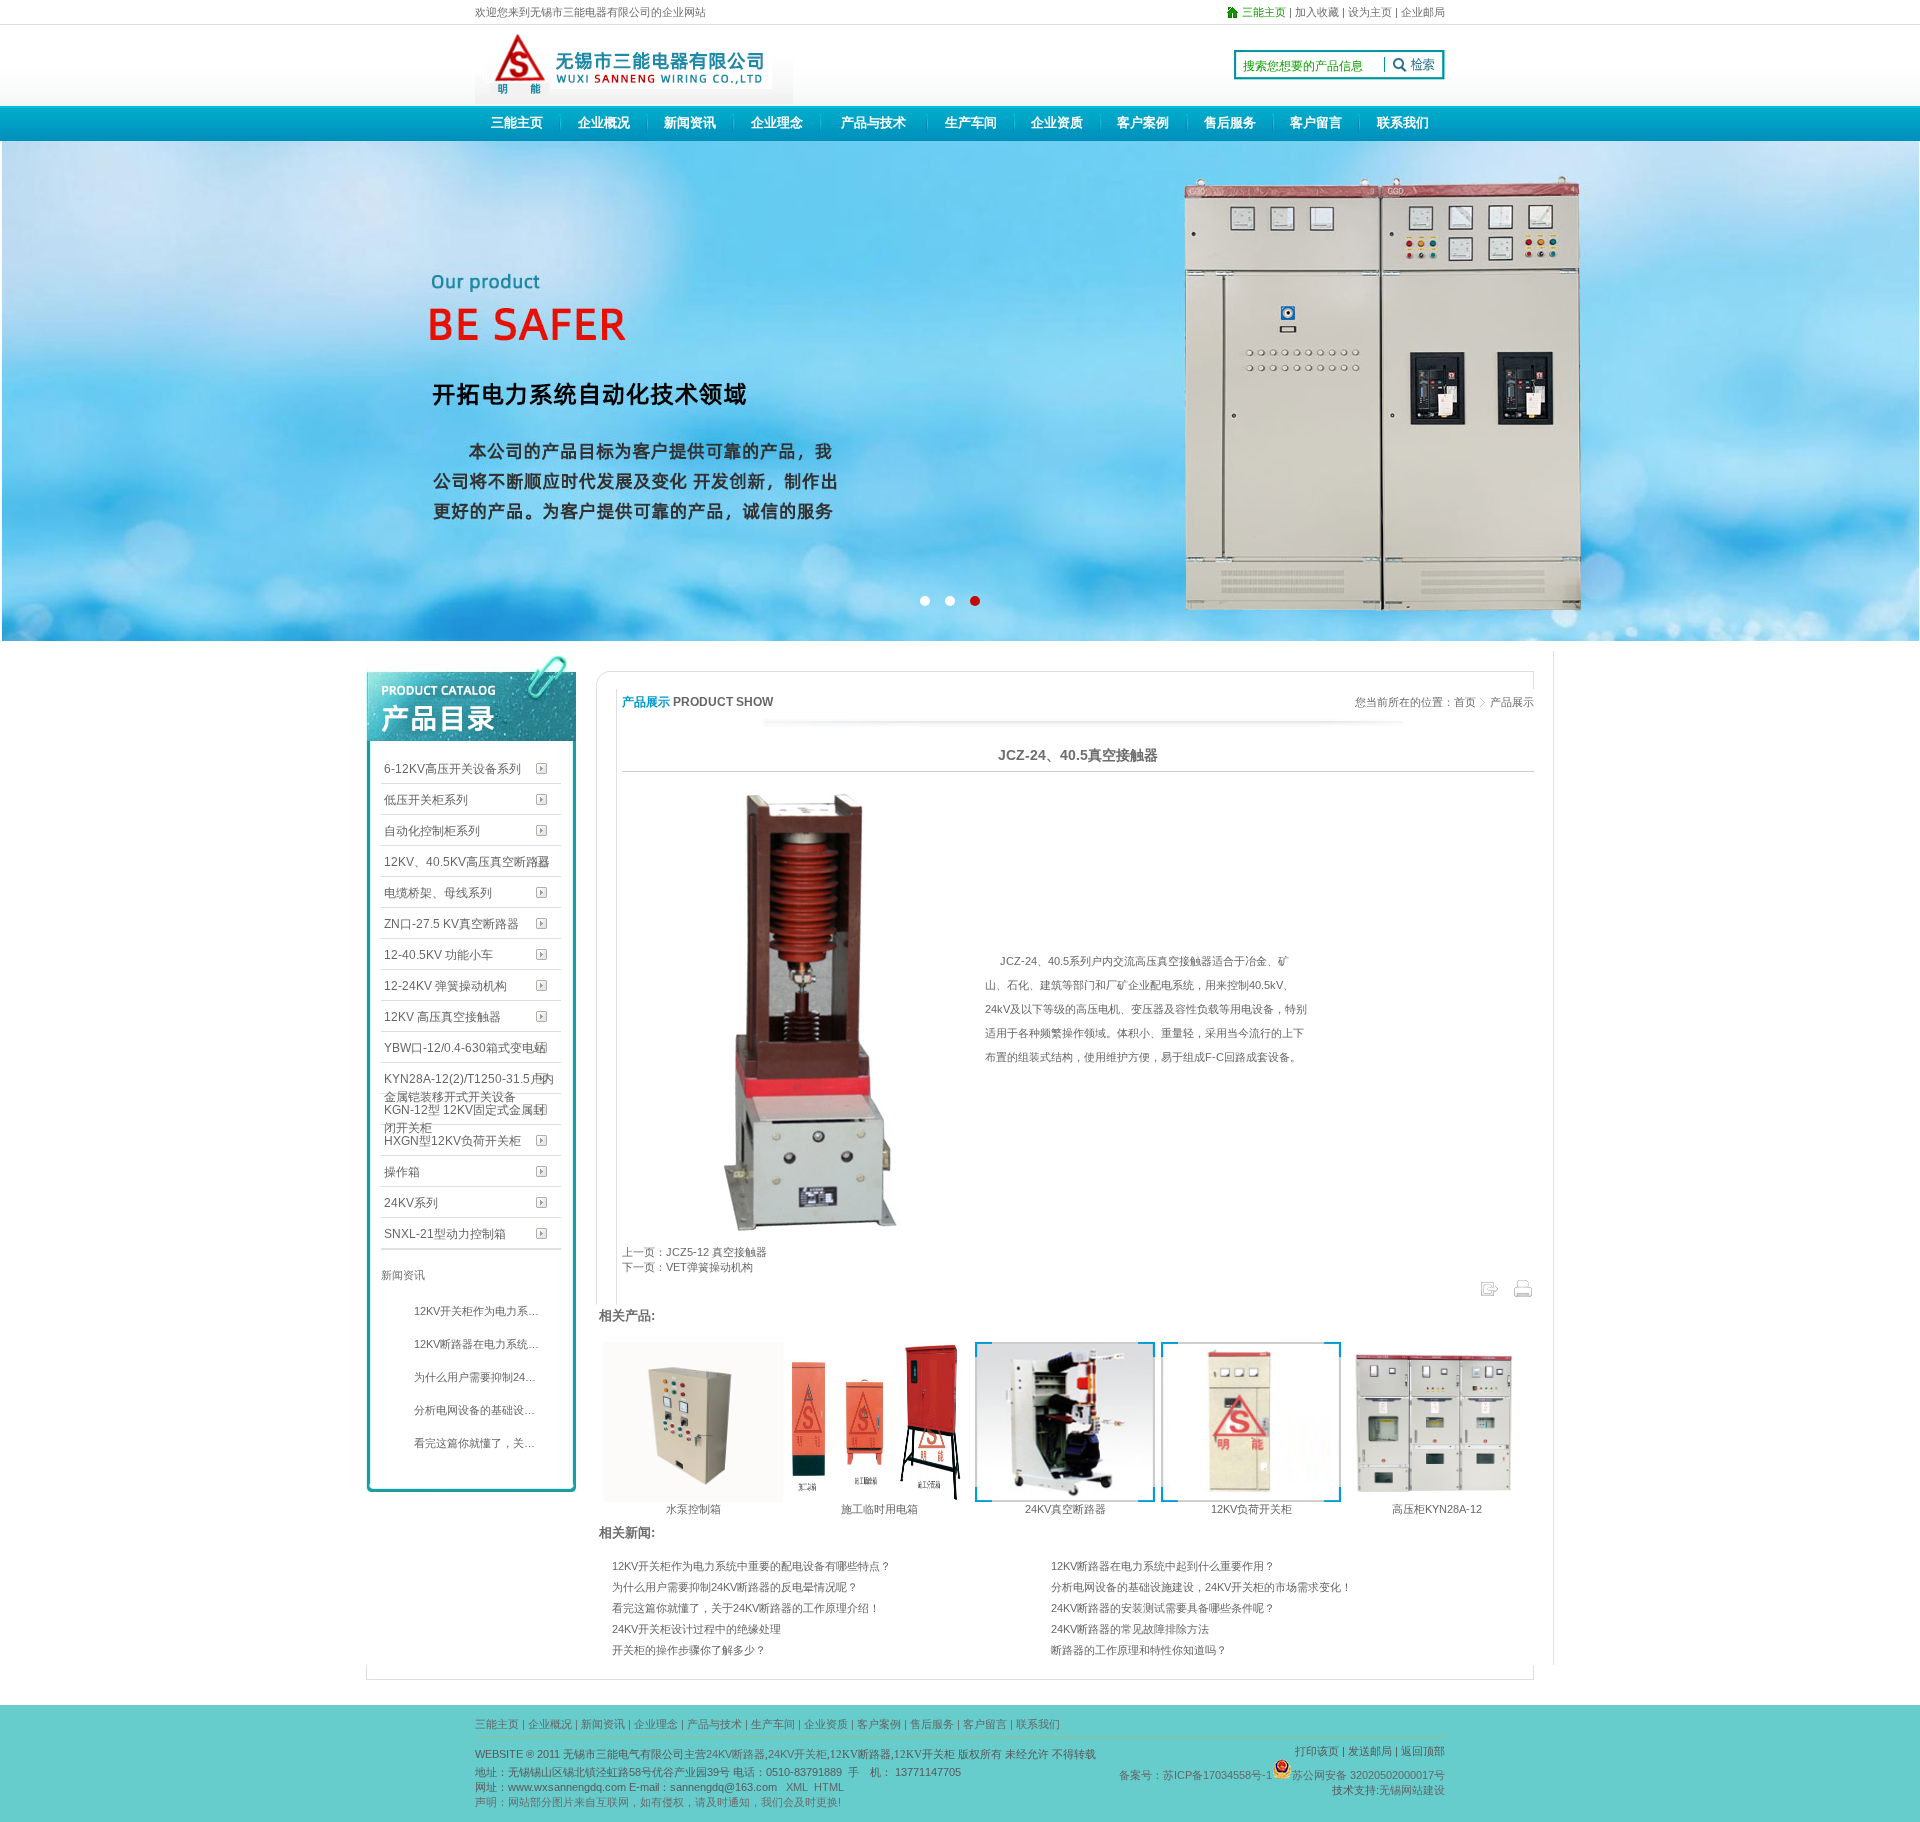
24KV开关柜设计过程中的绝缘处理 (696, 1629)
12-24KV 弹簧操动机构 (445, 986)
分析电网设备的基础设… (473, 1410)
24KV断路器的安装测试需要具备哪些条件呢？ (1163, 1608)
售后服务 (1230, 122)
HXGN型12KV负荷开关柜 (452, 1141)
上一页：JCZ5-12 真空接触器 (694, 1252)
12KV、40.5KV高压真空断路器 (467, 862)
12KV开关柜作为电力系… (475, 1311)
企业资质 (1057, 122)
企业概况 (604, 122)
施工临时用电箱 (879, 1509)
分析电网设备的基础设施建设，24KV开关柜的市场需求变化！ (1201, 1587)
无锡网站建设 (1412, 1790)
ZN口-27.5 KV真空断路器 (451, 924)
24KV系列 (411, 1203)
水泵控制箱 (693, 1509)
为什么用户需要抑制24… (473, 1377)
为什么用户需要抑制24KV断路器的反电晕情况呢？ (735, 1587)
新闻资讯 (690, 122)
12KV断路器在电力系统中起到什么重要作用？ (1163, 1566)
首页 (1465, 702)
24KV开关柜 (797, 1754)
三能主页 (517, 122)
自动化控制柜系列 (432, 831)
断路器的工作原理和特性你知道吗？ (1139, 1650)
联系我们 (1403, 122)
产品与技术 (873, 122)
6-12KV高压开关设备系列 (452, 769)
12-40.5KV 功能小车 (438, 955)
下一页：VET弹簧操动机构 (687, 1267)
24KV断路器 (735, 1754)
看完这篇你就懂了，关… (473, 1443)
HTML (829, 1787)
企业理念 (777, 122)
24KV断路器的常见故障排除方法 (1130, 1629)
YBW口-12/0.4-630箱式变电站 (465, 1048)
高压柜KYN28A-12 (1437, 1509)
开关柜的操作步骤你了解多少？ (689, 1650)
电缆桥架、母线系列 (438, 893)
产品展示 (1512, 702)
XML (797, 1787)
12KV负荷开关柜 (1251, 1509)
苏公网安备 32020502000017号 (1368, 1775)
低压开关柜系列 (426, 800)
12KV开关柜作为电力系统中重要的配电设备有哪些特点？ (751, 1566)
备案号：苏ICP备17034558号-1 (1195, 1775)
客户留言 (1316, 122)
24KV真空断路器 (1065, 1509)
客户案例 (1143, 122)
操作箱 (402, 1172)
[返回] (1489, 1295)
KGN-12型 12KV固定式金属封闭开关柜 (464, 1111)
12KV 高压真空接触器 (442, 1017)
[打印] (1523, 1295)
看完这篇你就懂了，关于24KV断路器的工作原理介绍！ (746, 1608)
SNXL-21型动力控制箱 (445, 1234)
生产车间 (971, 122)
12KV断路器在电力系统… (475, 1344)
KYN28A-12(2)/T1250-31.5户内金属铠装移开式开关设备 (469, 1080)
